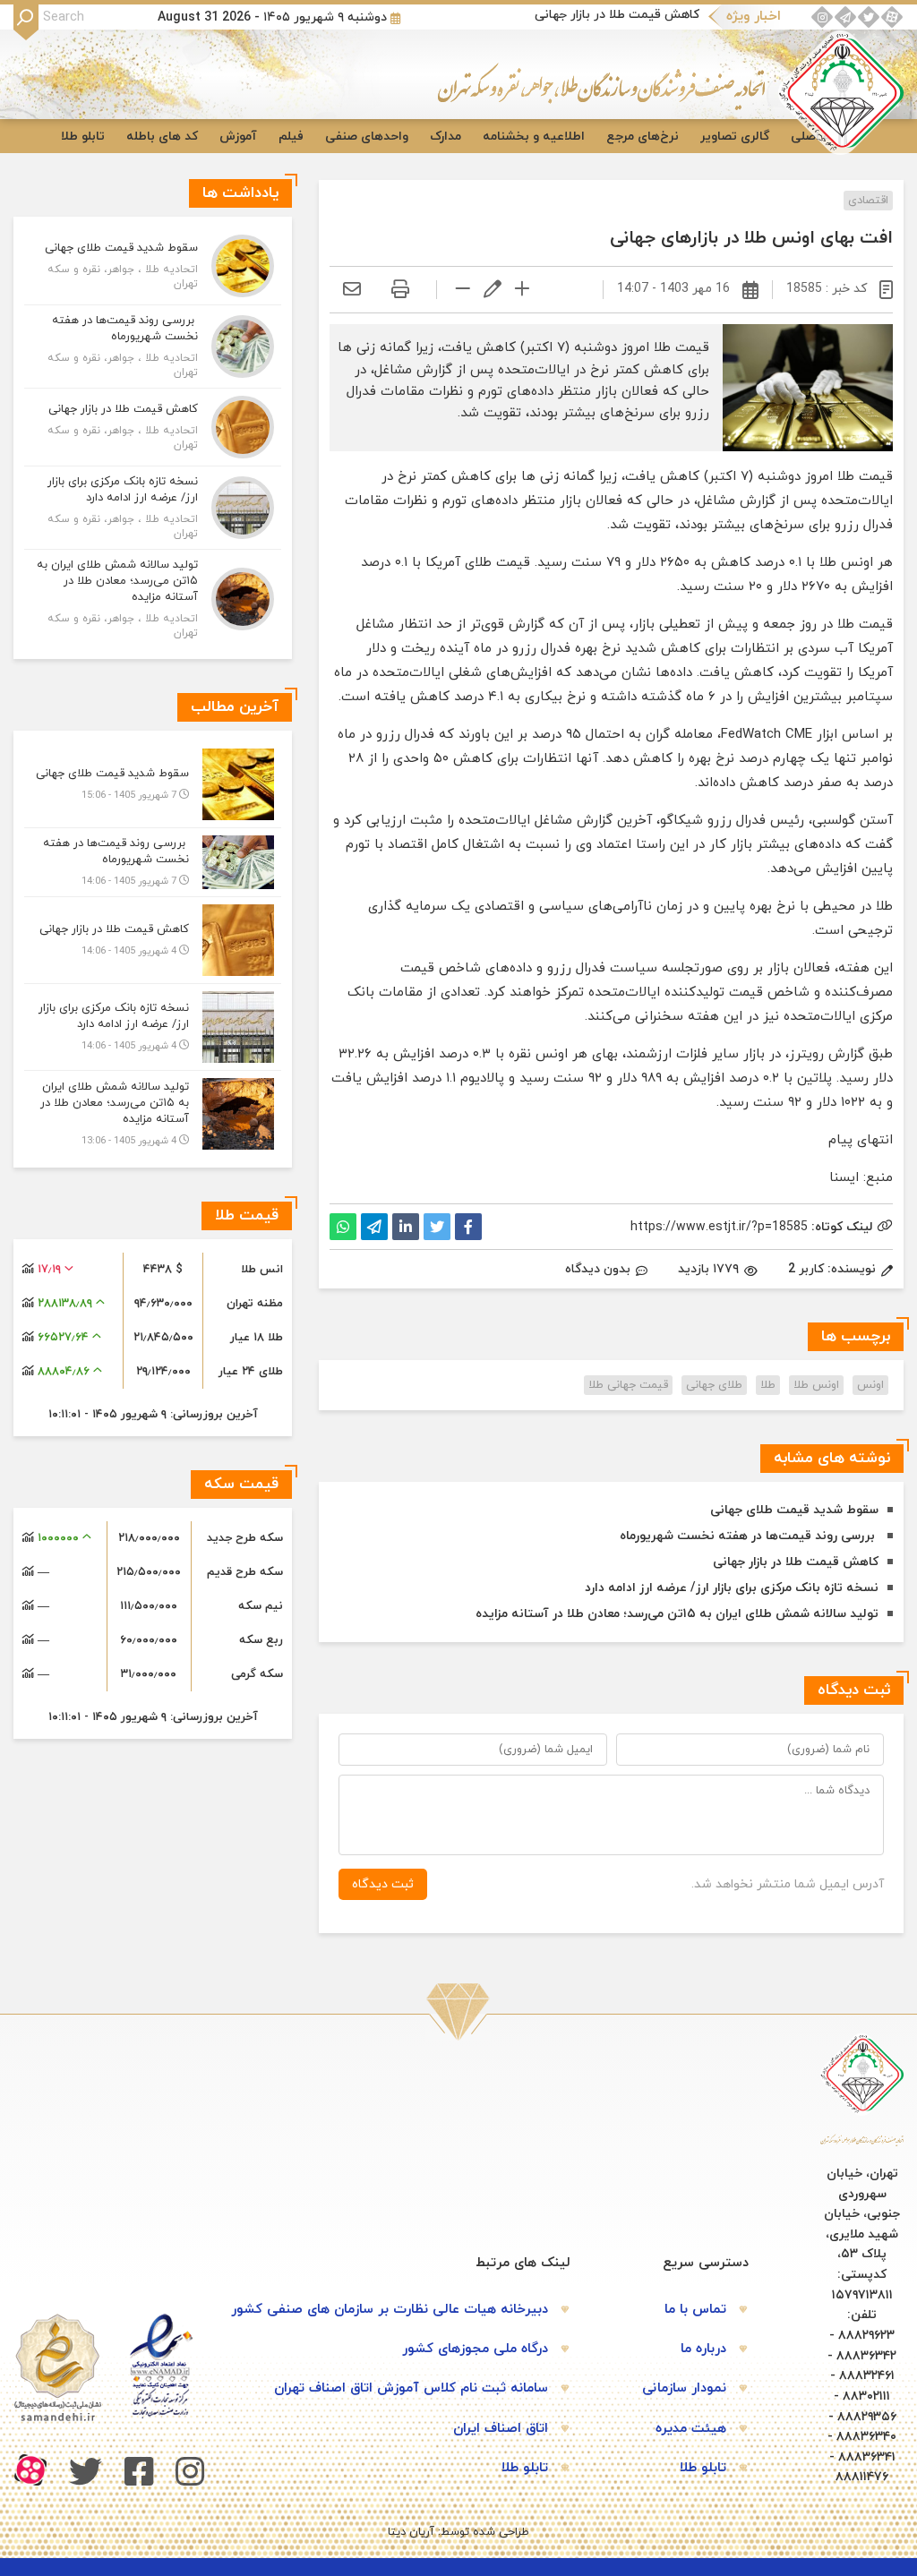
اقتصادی (868, 201)
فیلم (291, 137)
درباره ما (703, 2349)
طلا (768, 1385)
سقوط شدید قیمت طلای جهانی (794, 1510)
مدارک (446, 137)
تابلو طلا (83, 137)
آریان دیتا (411, 2532)
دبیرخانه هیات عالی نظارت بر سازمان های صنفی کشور (390, 2310)
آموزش (238, 137)
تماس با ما (695, 2310)
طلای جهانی (714, 1385)
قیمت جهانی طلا (628, 1385)
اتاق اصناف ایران (501, 2429)
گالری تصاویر (735, 137)
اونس (870, 1385)
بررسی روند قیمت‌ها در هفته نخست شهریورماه (749, 1536)
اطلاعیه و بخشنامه (534, 137)
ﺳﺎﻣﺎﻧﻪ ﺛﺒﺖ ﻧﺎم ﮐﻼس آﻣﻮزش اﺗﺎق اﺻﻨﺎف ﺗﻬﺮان (411, 2388)
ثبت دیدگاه (383, 1884)
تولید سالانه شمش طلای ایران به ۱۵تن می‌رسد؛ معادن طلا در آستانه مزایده (677, 1614)
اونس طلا (816, 1385)
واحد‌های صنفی (367, 137)
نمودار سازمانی (684, 2388)
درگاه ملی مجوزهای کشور (475, 2349)
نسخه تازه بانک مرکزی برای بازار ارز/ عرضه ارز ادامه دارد (732, 1588)
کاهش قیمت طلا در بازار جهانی (617, 15)
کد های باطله (162, 137)
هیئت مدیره (691, 2429)
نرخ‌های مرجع (643, 137)
